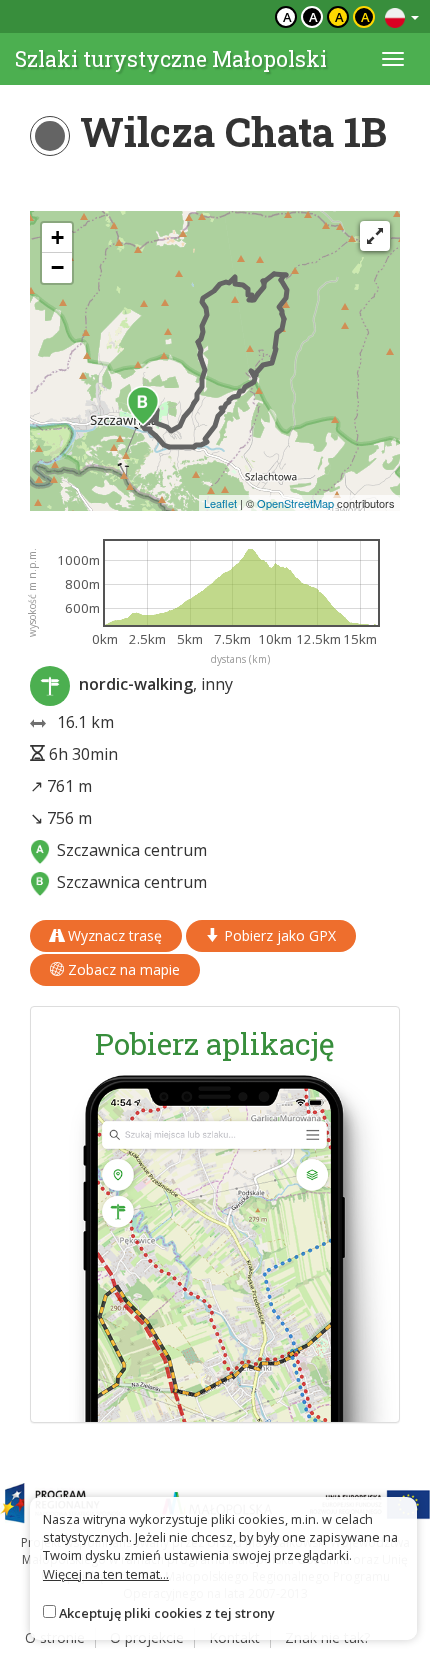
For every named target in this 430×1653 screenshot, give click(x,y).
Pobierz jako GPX (278, 935)
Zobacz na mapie (122, 969)
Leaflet (220, 503)
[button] (143, 406)
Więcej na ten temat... (106, 1574)
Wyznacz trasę (113, 935)
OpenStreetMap (295, 503)
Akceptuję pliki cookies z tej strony (167, 1613)
